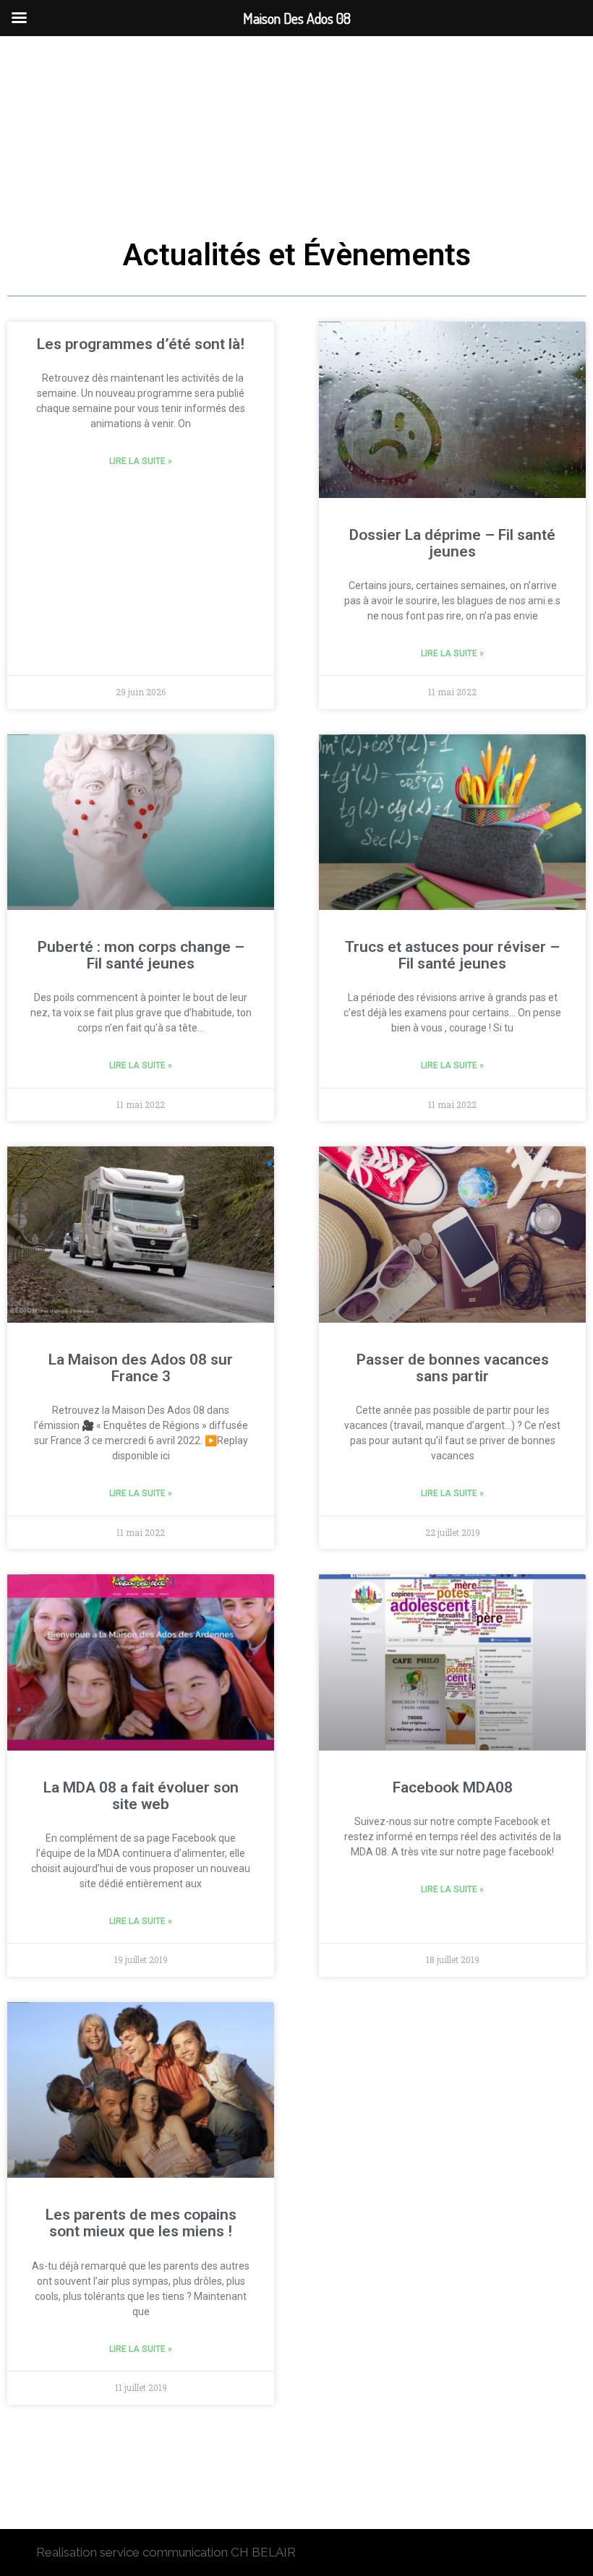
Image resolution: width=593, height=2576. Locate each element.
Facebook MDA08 (453, 1787)
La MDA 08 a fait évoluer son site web (141, 1796)
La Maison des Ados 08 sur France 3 (141, 1368)
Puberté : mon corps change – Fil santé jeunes (141, 955)
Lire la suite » (141, 461)
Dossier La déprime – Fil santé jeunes (452, 543)
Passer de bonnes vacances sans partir (453, 1368)
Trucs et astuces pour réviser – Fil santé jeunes (452, 955)
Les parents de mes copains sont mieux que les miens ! (141, 2223)
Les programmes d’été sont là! (141, 344)
